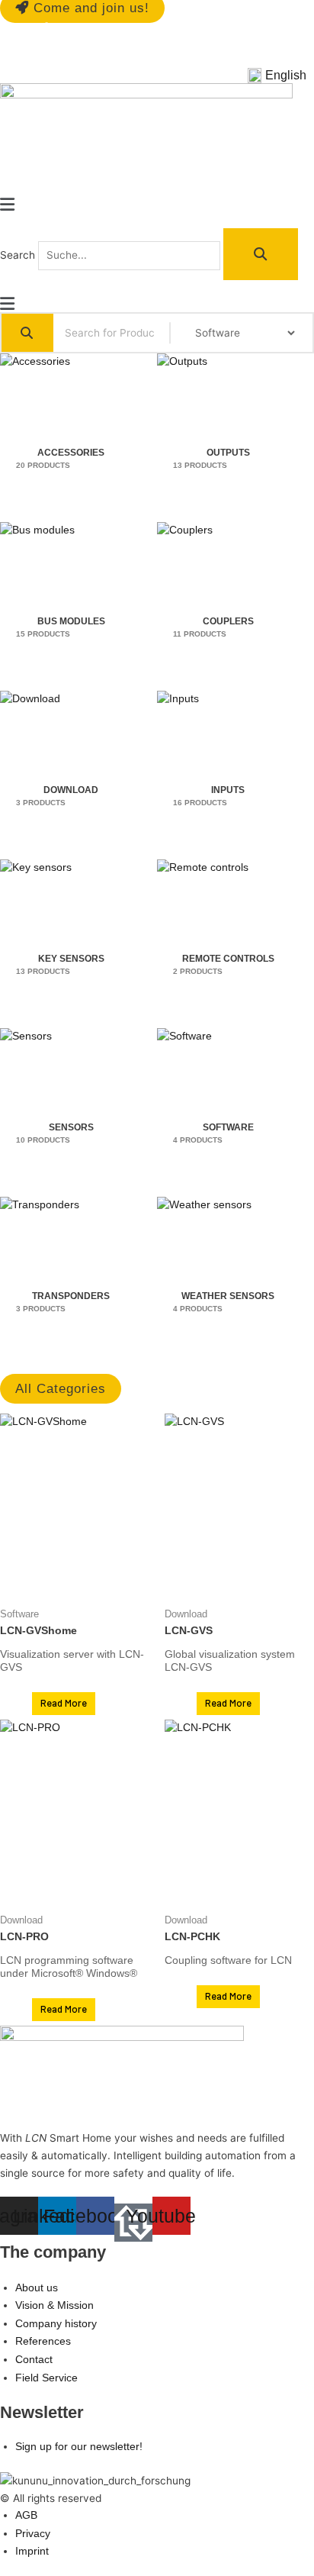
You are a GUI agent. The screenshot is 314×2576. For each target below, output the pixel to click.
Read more (64, 1703)
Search (18, 255)
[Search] (261, 254)
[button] (281, 76)
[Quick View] (24, 1704)
